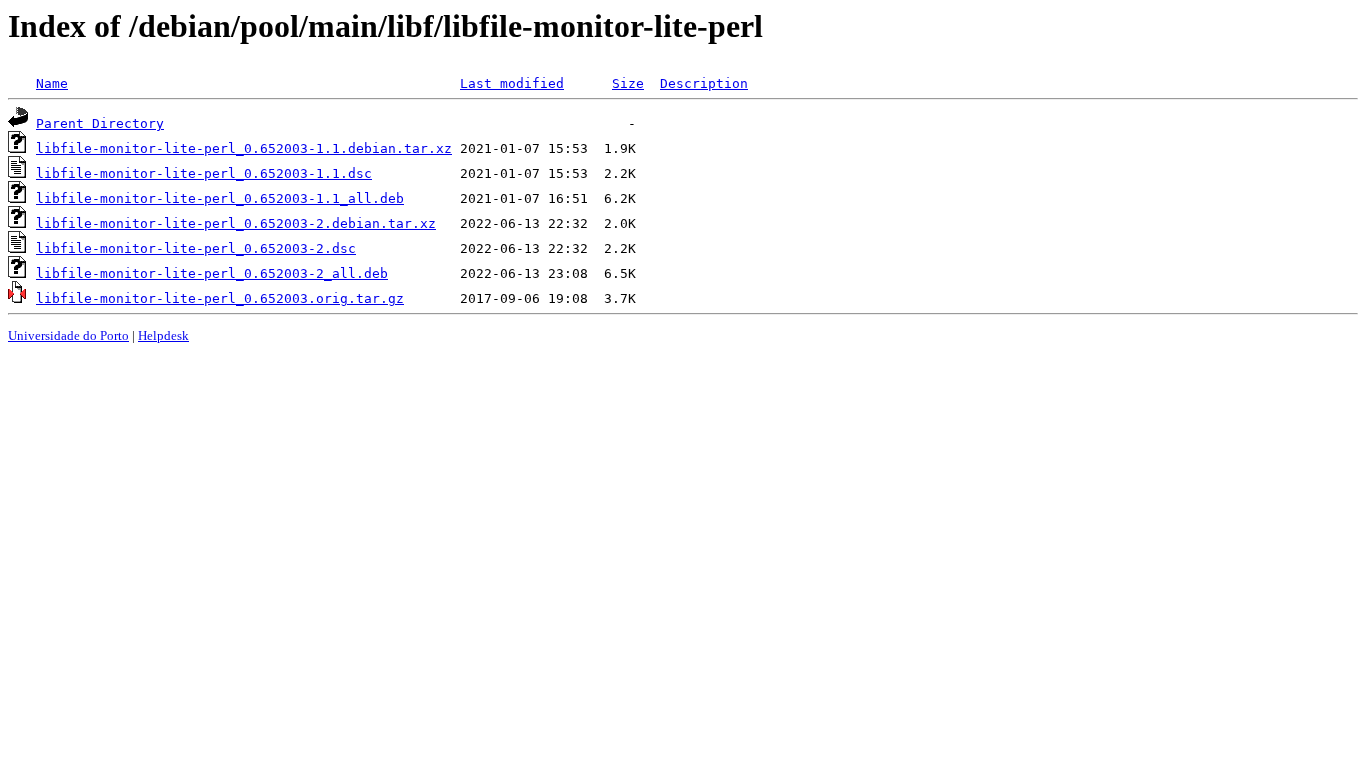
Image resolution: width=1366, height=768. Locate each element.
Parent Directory (100, 123)
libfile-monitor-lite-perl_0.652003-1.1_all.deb (220, 198)
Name (52, 83)
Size (628, 83)
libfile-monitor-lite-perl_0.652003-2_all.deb (212, 273)
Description (704, 83)
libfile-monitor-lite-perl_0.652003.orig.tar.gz (220, 298)
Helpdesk (163, 335)
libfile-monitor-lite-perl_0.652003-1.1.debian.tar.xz (244, 148)
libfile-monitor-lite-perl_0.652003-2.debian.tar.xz (236, 223)
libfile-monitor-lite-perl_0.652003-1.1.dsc (204, 173)
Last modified (512, 83)
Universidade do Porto (68, 335)
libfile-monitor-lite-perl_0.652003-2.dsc (196, 248)
